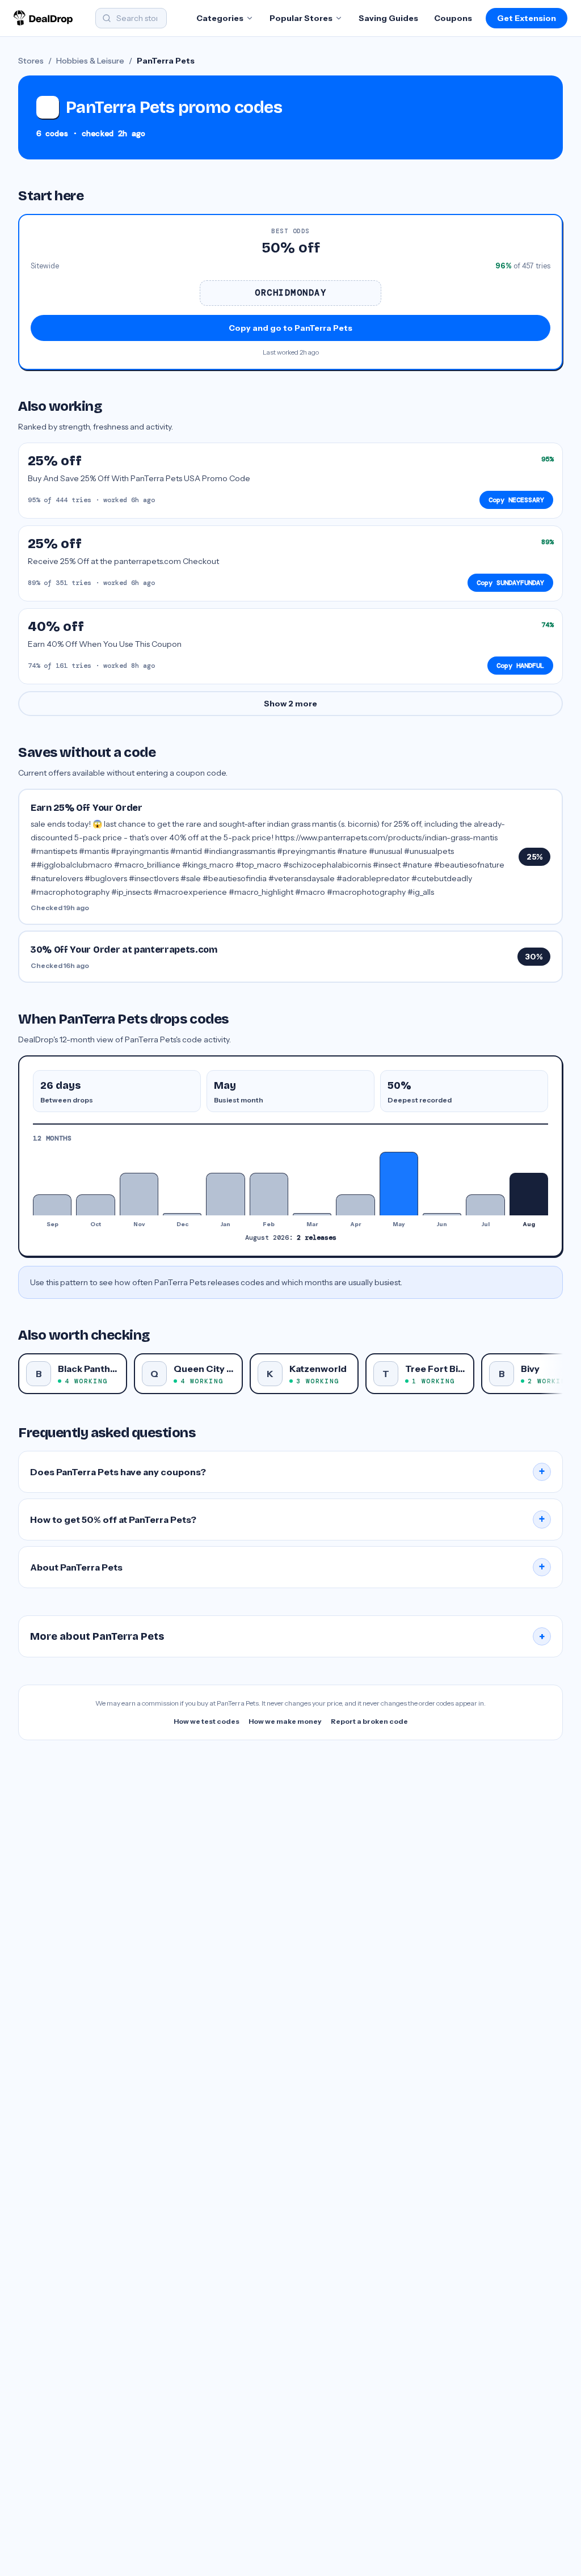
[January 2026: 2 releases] (225, 1194)
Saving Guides (388, 18)
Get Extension (527, 18)
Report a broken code (369, 1721)
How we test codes (207, 1721)
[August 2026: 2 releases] (529, 1194)
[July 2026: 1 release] (485, 1205)
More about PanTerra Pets (288, 1636)
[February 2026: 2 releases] (269, 1194)
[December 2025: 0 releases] (182, 1214)
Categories (220, 18)
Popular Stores (301, 18)
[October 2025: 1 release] (95, 1205)
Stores (31, 61)
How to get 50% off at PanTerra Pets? (288, 1519)
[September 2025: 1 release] (52, 1205)
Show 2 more (290, 704)
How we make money (285, 1721)
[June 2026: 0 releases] (442, 1214)
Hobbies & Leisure (90, 61)
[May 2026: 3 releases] (399, 1184)
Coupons (453, 18)
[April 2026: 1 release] (355, 1205)
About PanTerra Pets (288, 1567)
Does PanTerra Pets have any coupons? (288, 1472)
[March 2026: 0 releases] (312, 1214)
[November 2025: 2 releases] (139, 1194)
